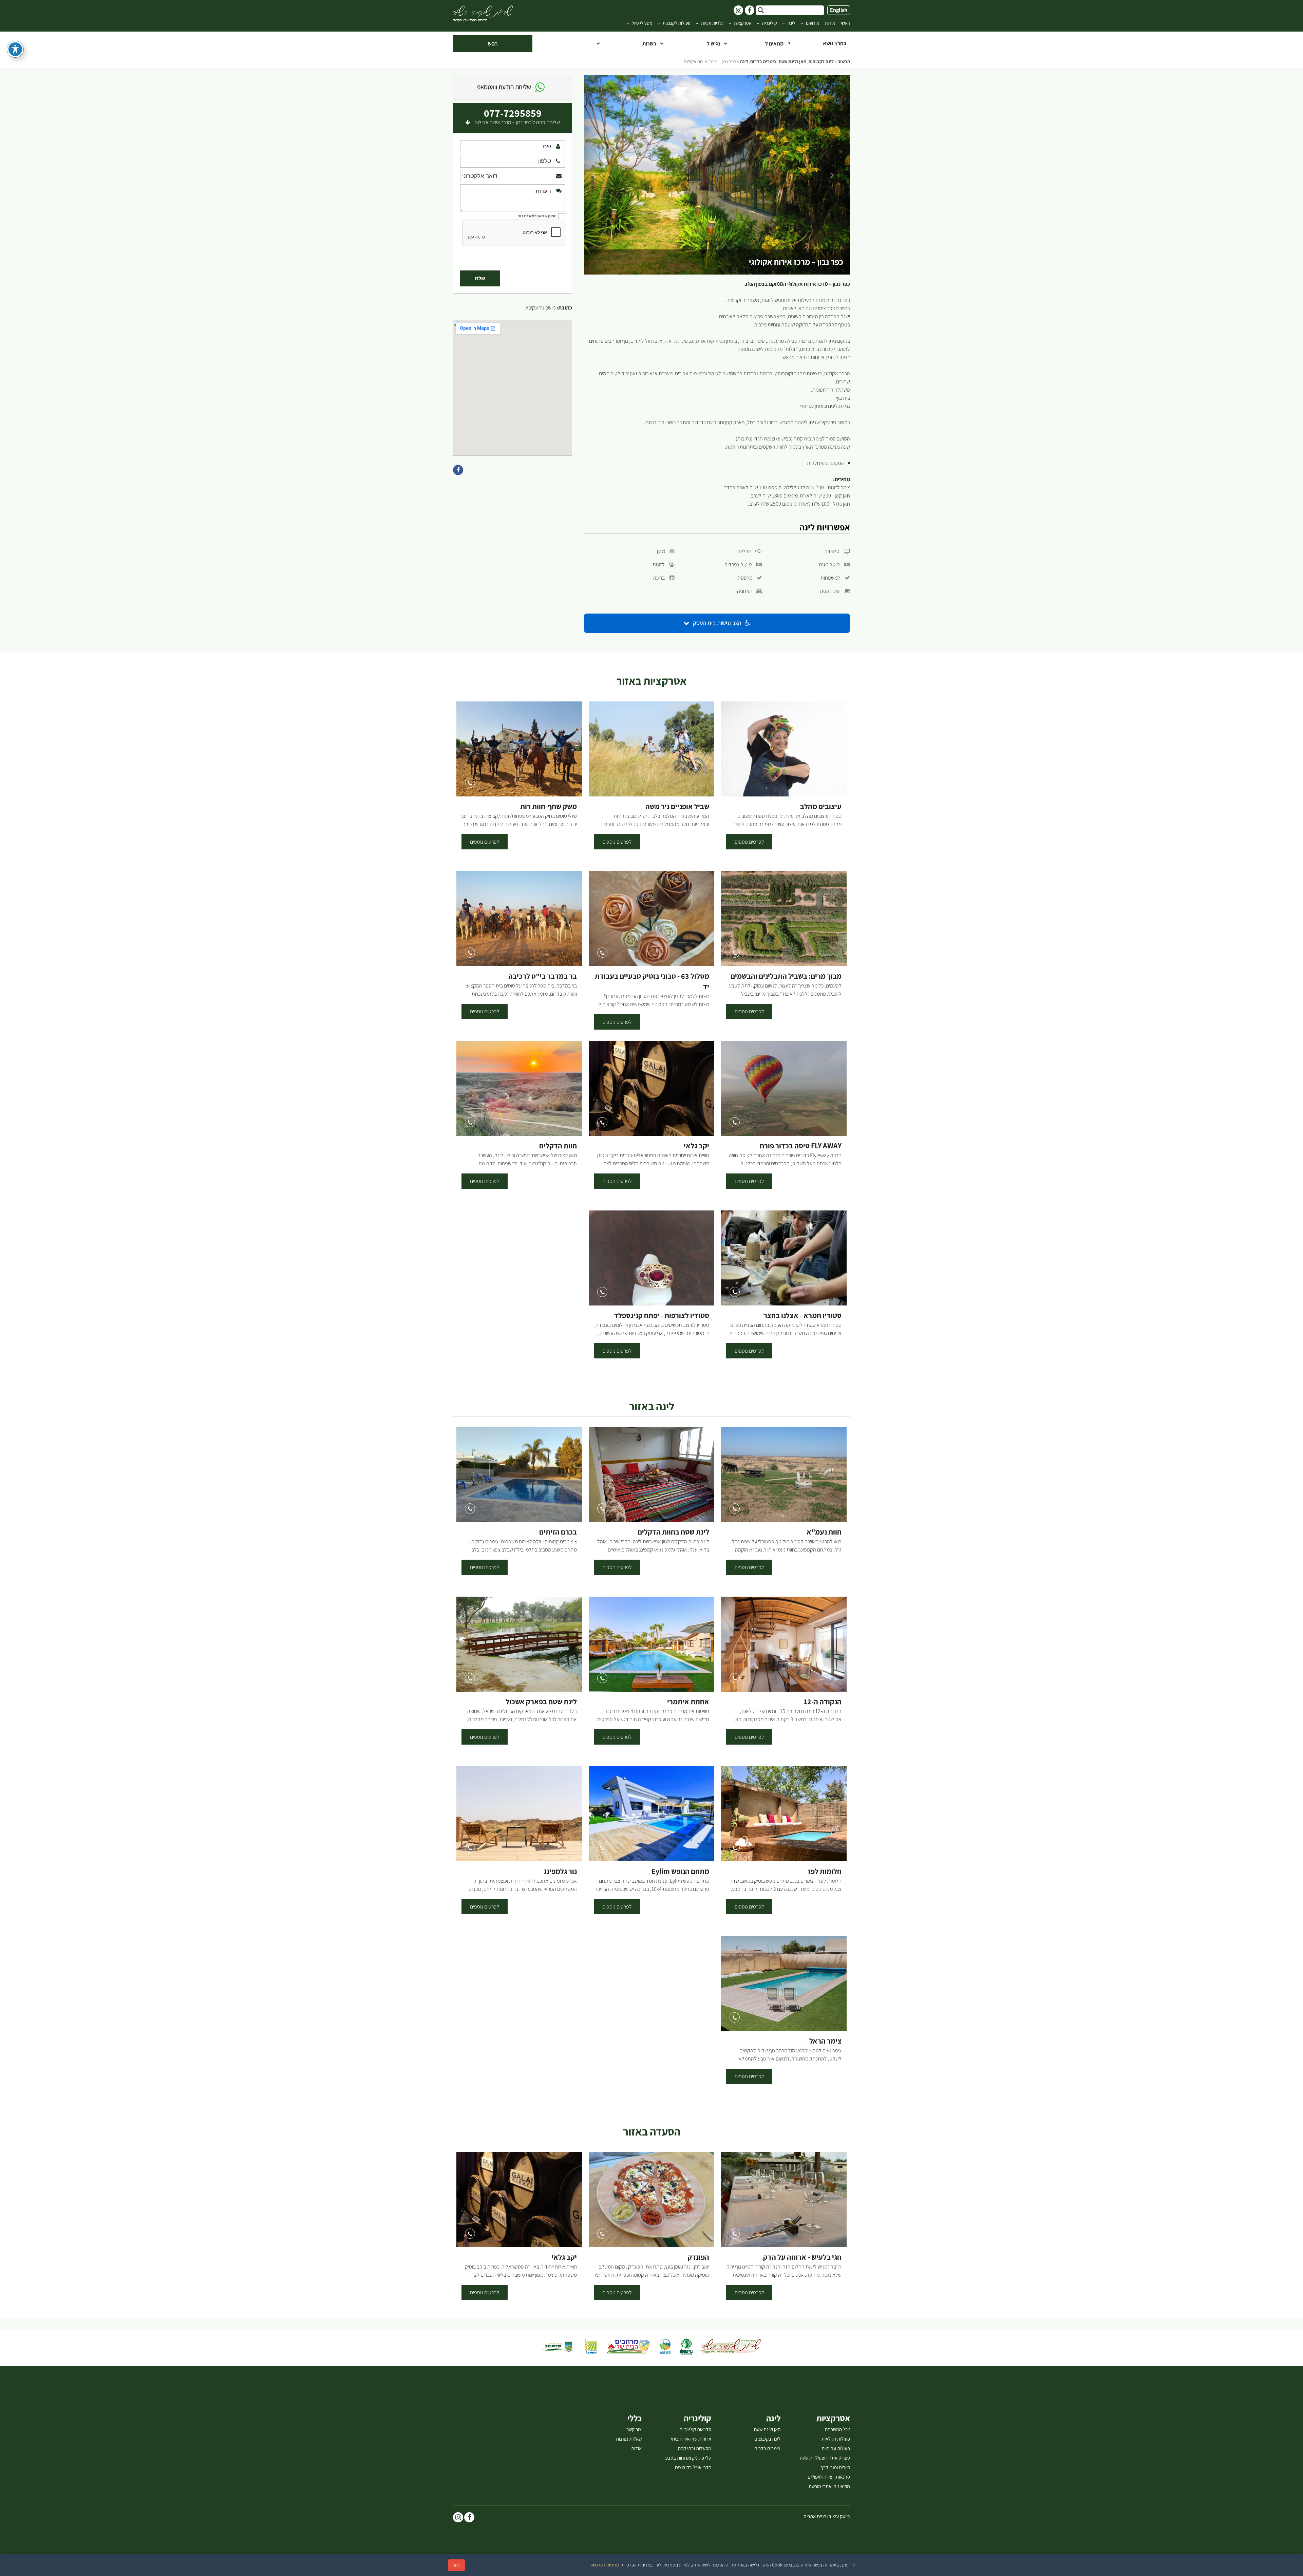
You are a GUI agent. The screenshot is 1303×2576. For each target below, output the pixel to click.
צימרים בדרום (763, 62)
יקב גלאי (696, 1146)
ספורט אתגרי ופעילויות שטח (825, 2458)
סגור (456, 2565)
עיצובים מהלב (821, 806)
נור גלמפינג (560, 1871)
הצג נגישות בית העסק (717, 623)
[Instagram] (458, 2518)
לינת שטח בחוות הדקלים (673, 1532)
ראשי (845, 23)
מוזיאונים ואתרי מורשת (829, 2486)
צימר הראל (825, 2041)
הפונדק (698, 2257)
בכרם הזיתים (558, 1532)
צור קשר (634, 2429)
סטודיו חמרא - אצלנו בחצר (802, 1315)
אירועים (813, 23)
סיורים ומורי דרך (835, 2467)
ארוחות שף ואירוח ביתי (691, 2439)
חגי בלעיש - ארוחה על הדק (802, 2257)
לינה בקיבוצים (767, 2439)
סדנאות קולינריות (695, 2429)
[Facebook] (469, 2518)
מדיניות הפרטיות (605, 2565)
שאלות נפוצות (629, 2439)
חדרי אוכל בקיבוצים (693, 2467)
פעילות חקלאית (836, 2439)
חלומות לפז (825, 1871)
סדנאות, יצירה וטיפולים (829, 2477)
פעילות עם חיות (836, 2448)
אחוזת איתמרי (688, 1702)
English (839, 10)
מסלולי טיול (642, 23)
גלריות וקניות (712, 23)
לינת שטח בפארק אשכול (541, 1702)
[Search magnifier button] (761, 10)
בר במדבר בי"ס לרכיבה (543, 976)
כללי (635, 2418)
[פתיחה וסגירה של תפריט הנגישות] (15, 49)
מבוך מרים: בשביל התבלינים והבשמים (786, 976)
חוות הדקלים (558, 1146)
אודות (830, 23)
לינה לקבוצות (821, 62)
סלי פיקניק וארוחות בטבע (688, 2458)
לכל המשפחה (837, 2429)
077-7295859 (513, 113)
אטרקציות (743, 23)
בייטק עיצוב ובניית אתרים (827, 2516)
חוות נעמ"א (824, 1532)
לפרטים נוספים (749, 842)
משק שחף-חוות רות (549, 806)
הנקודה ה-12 (823, 1702)
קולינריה (770, 23)
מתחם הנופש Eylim (680, 1871)
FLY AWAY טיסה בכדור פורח (801, 1146)
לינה (791, 23)
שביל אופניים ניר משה (677, 806)
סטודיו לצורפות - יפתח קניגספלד (662, 1315)
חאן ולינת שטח (792, 62)
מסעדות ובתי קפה (695, 2448)
